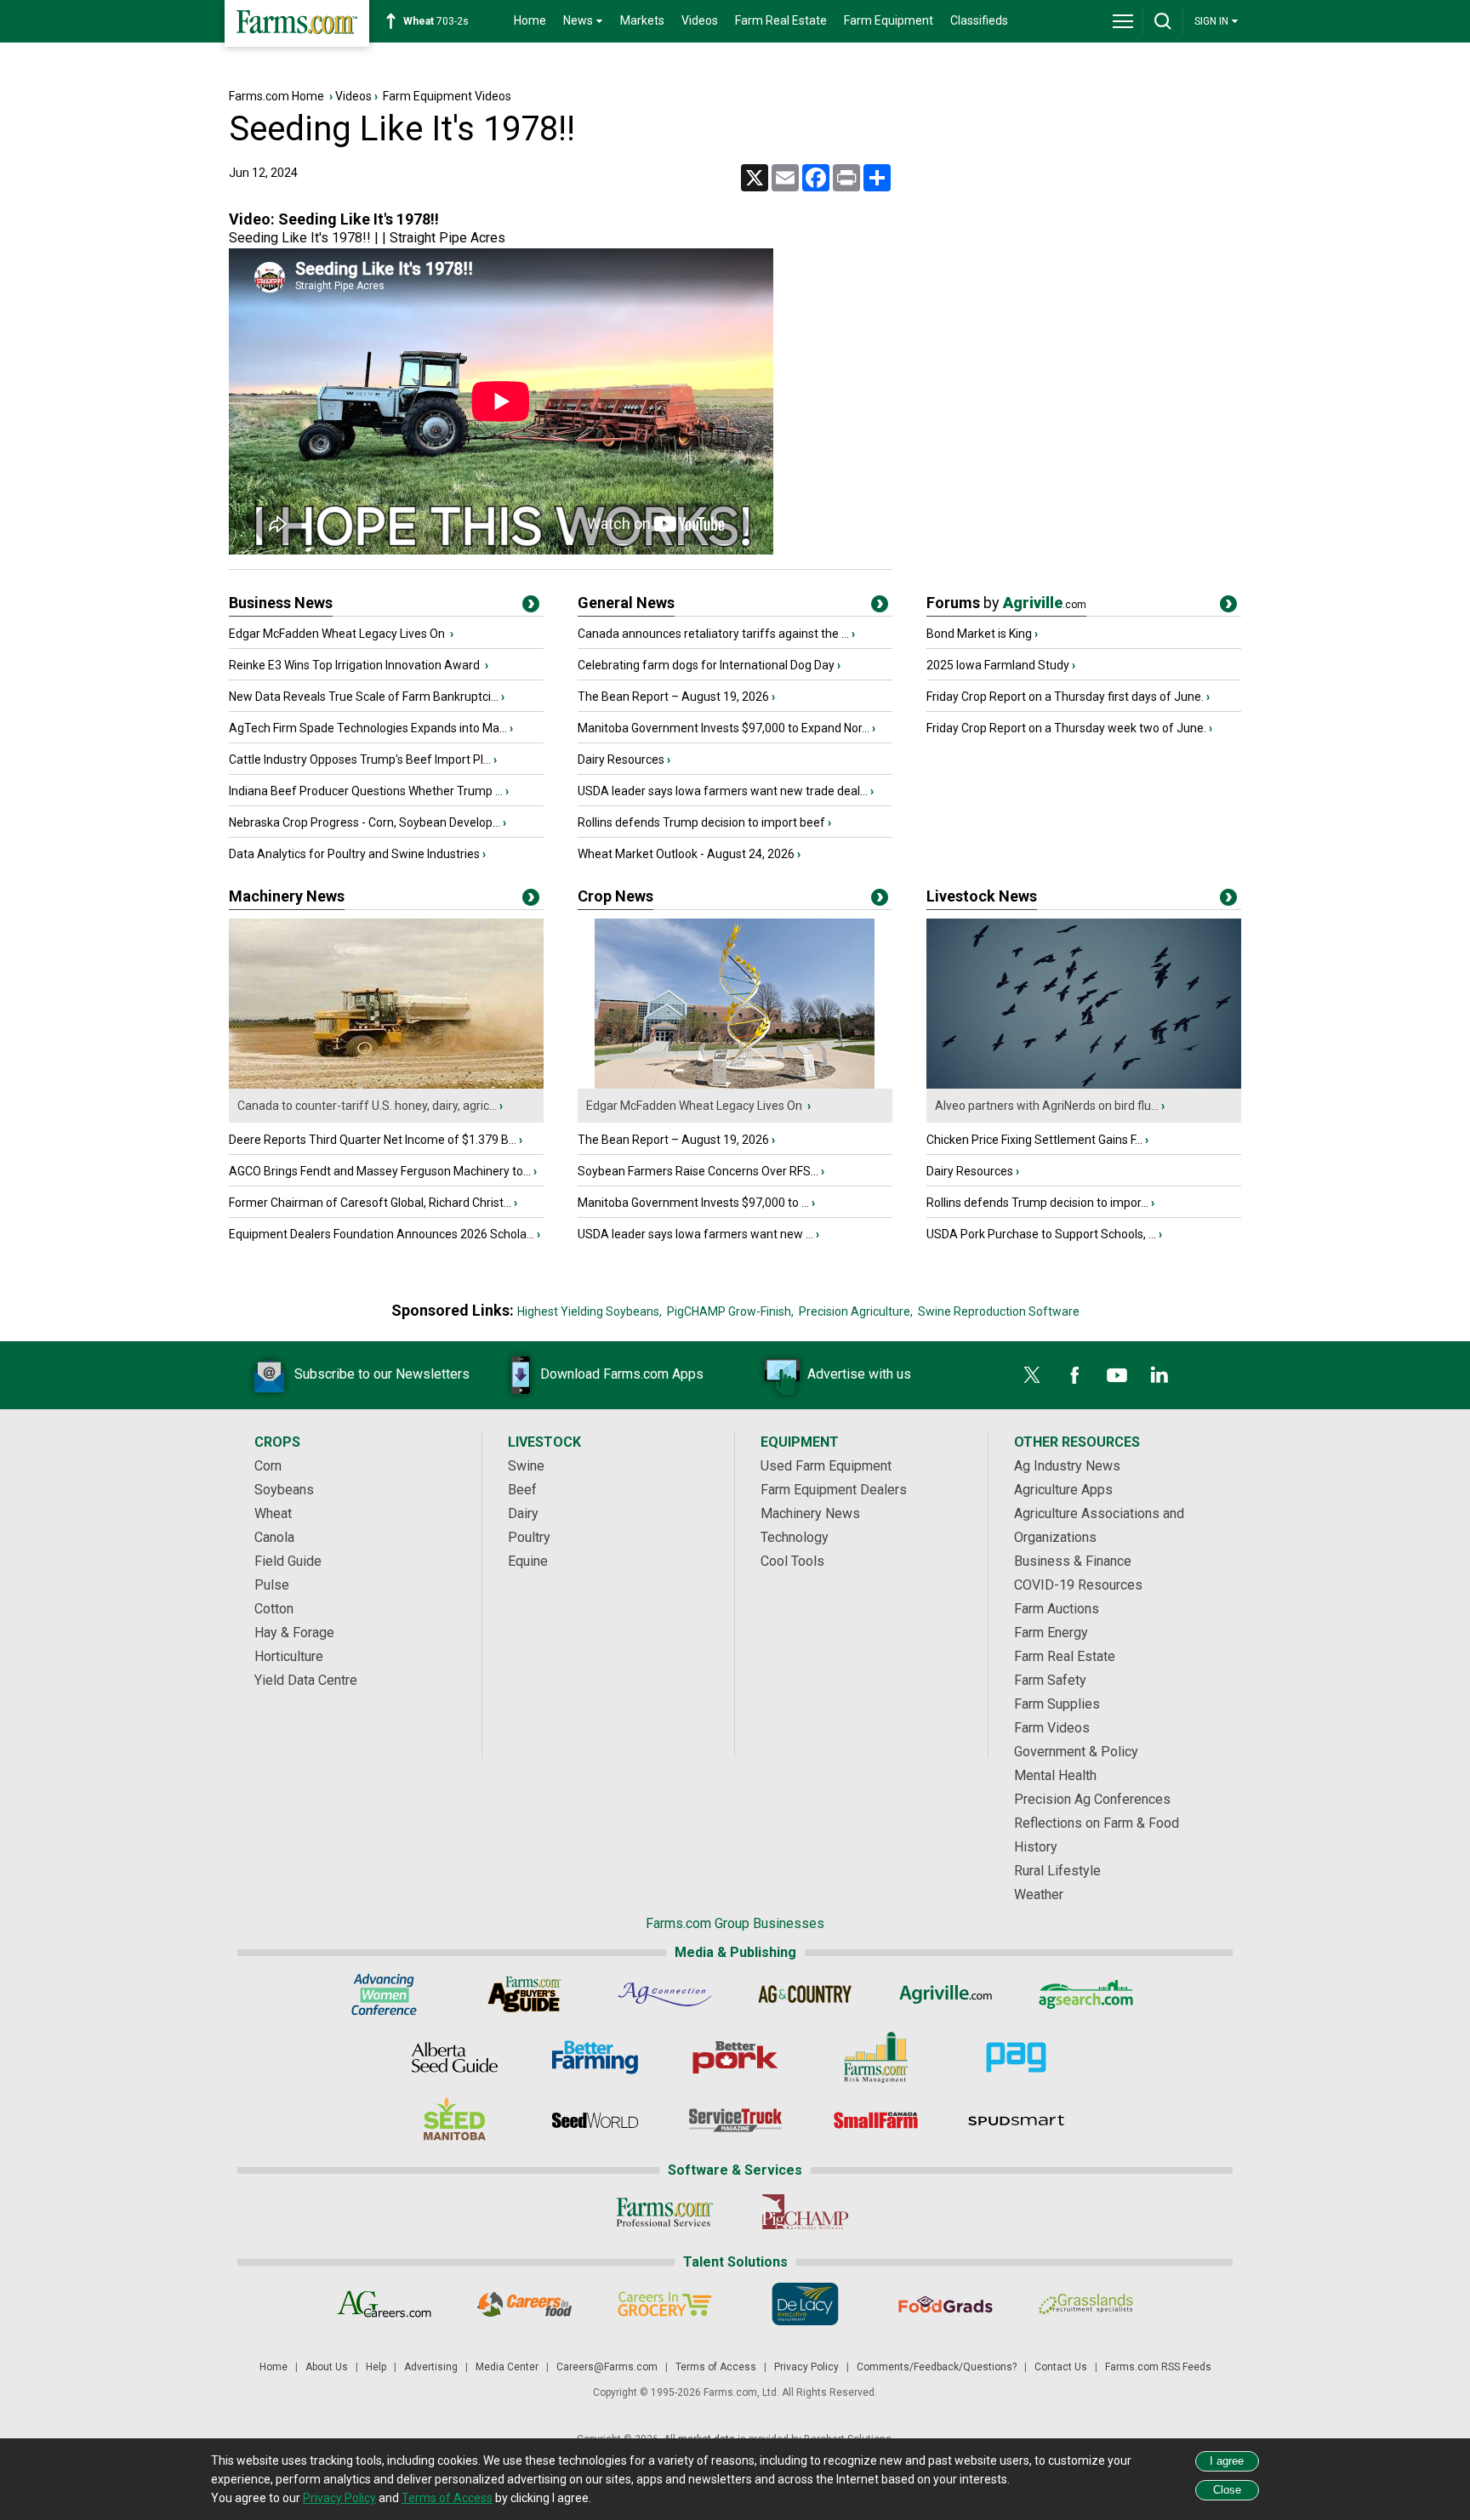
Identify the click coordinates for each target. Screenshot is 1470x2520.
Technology (795, 1537)
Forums (1006, 603)
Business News (281, 603)
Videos (700, 20)
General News (626, 603)
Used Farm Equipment (826, 1466)
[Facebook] (1074, 1375)
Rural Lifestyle (1057, 1871)
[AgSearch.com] (1086, 1994)
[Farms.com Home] (297, 23)
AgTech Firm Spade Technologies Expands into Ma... (368, 728)
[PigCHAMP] (805, 2212)
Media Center (507, 2367)
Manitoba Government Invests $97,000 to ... (693, 1203)
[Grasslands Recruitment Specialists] (1086, 2304)
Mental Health (1055, 1775)
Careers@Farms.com (607, 2367)
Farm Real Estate (781, 20)
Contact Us (1061, 2367)
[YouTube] (1117, 1375)
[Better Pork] (735, 2057)
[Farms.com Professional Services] (665, 2212)
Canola (274, 1537)
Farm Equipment (889, 20)
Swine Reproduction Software (999, 1311)
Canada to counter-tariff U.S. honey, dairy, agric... (367, 1106)
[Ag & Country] (805, 1994)
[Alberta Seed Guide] (455, 2057)
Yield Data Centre (306, 1680)
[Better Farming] (595, 2057)
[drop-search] (1163, 21)
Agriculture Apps (1063, 1490)
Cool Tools (792, 1561)
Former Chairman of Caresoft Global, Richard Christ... (370, 1203)
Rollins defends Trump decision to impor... (1037, 1203)
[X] (1032, 1375)
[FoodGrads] (946, 2304)
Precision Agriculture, (856, 1311)
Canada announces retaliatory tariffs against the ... (713, 634)
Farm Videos (1052, 1728)
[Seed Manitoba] (455, 2120)
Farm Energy (1051, 1633)
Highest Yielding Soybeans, (590, 1311)
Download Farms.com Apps (622, 1374)
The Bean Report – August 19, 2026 (673, 697)
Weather (1039, 1894)
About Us (327, 2367)
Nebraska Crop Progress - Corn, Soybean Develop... (365, 822)
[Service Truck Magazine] (735, 2120)
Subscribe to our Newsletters (382, 1374)
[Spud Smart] (1016, 2120)
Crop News (615, 896)
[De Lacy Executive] (805, 2304)
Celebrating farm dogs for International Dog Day (706, 665)
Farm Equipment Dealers (834, 1490)
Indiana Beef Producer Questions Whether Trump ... (366, 791)
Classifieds (979, 20)
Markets (642, 20)
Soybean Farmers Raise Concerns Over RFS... (698, 1171)
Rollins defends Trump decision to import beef (701, 822)
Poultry (529, 1537)
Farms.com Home (276, 96)
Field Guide (288, 1561)
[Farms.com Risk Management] (876, 2057)
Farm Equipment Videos (447, 96)
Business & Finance (1073, 1561)
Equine (528, 1561)
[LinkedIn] (1159, 1375)
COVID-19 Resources (1078, 1585)
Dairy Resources (621, 759)
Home (530, 20)
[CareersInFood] (524, 2304)
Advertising (431, 2367)
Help (376, 2367)
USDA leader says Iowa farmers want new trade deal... (723, 791)
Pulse (272, 1585)
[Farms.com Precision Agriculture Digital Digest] (1016, 2057)
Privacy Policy (806, 2367)
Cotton (274, 1609)
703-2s (436, 21)
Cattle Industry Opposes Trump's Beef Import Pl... (360, 759)
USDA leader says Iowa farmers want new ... (695, 1234)
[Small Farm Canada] (876, 2120)
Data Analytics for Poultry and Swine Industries (354, 854)
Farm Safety (1050, 1680)
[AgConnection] (665, 1994)
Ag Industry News (1067, 1466)
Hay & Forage (294, 1633)
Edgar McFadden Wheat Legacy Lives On (338, 634)
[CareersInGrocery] (665, 2304)
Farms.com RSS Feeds (1158, 2367)
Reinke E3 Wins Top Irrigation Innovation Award (356, 665)
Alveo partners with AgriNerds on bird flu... (1047, 1106)
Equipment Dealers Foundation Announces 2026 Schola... (382, 1234)
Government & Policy (1076, 1752)
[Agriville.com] (946, 1994)
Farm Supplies (1057, 1704)
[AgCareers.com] (384, 2304)
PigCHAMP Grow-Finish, (730, 1311)
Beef (522, 1490)
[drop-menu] (1123, 21)
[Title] (531, 607)
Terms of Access (716, 2367)
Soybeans (284, 1490)
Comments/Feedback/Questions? (937, 2367)
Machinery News (287, 896)
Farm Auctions (1057, 1609)
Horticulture (289, 1656)
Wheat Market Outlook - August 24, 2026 (686, 854)
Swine (526, 1466)
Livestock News (982, 896)
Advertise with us (859, 1374)
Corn (268, 1466)
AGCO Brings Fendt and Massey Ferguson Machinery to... (380, 1171)
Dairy (523, 1513)
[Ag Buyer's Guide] (524, 1994)
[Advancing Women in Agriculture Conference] (384, 1994)
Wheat (273, 1513)
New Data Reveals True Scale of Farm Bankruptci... (364, 697)
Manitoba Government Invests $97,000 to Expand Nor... (724, 728)
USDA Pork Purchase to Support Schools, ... (1041, 1234)
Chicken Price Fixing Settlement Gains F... (1034, 1140)
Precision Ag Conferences (1092, 1799)
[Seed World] (595, 2120)
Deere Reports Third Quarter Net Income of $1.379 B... (373, 1140)
